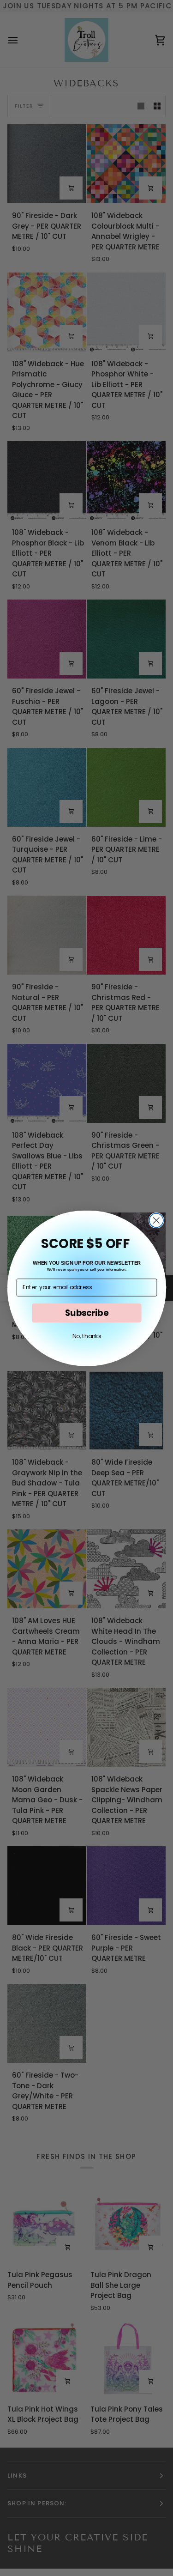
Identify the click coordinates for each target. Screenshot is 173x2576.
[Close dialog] (156, 1220)
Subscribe (86, 1312)
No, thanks (86, 1336)
